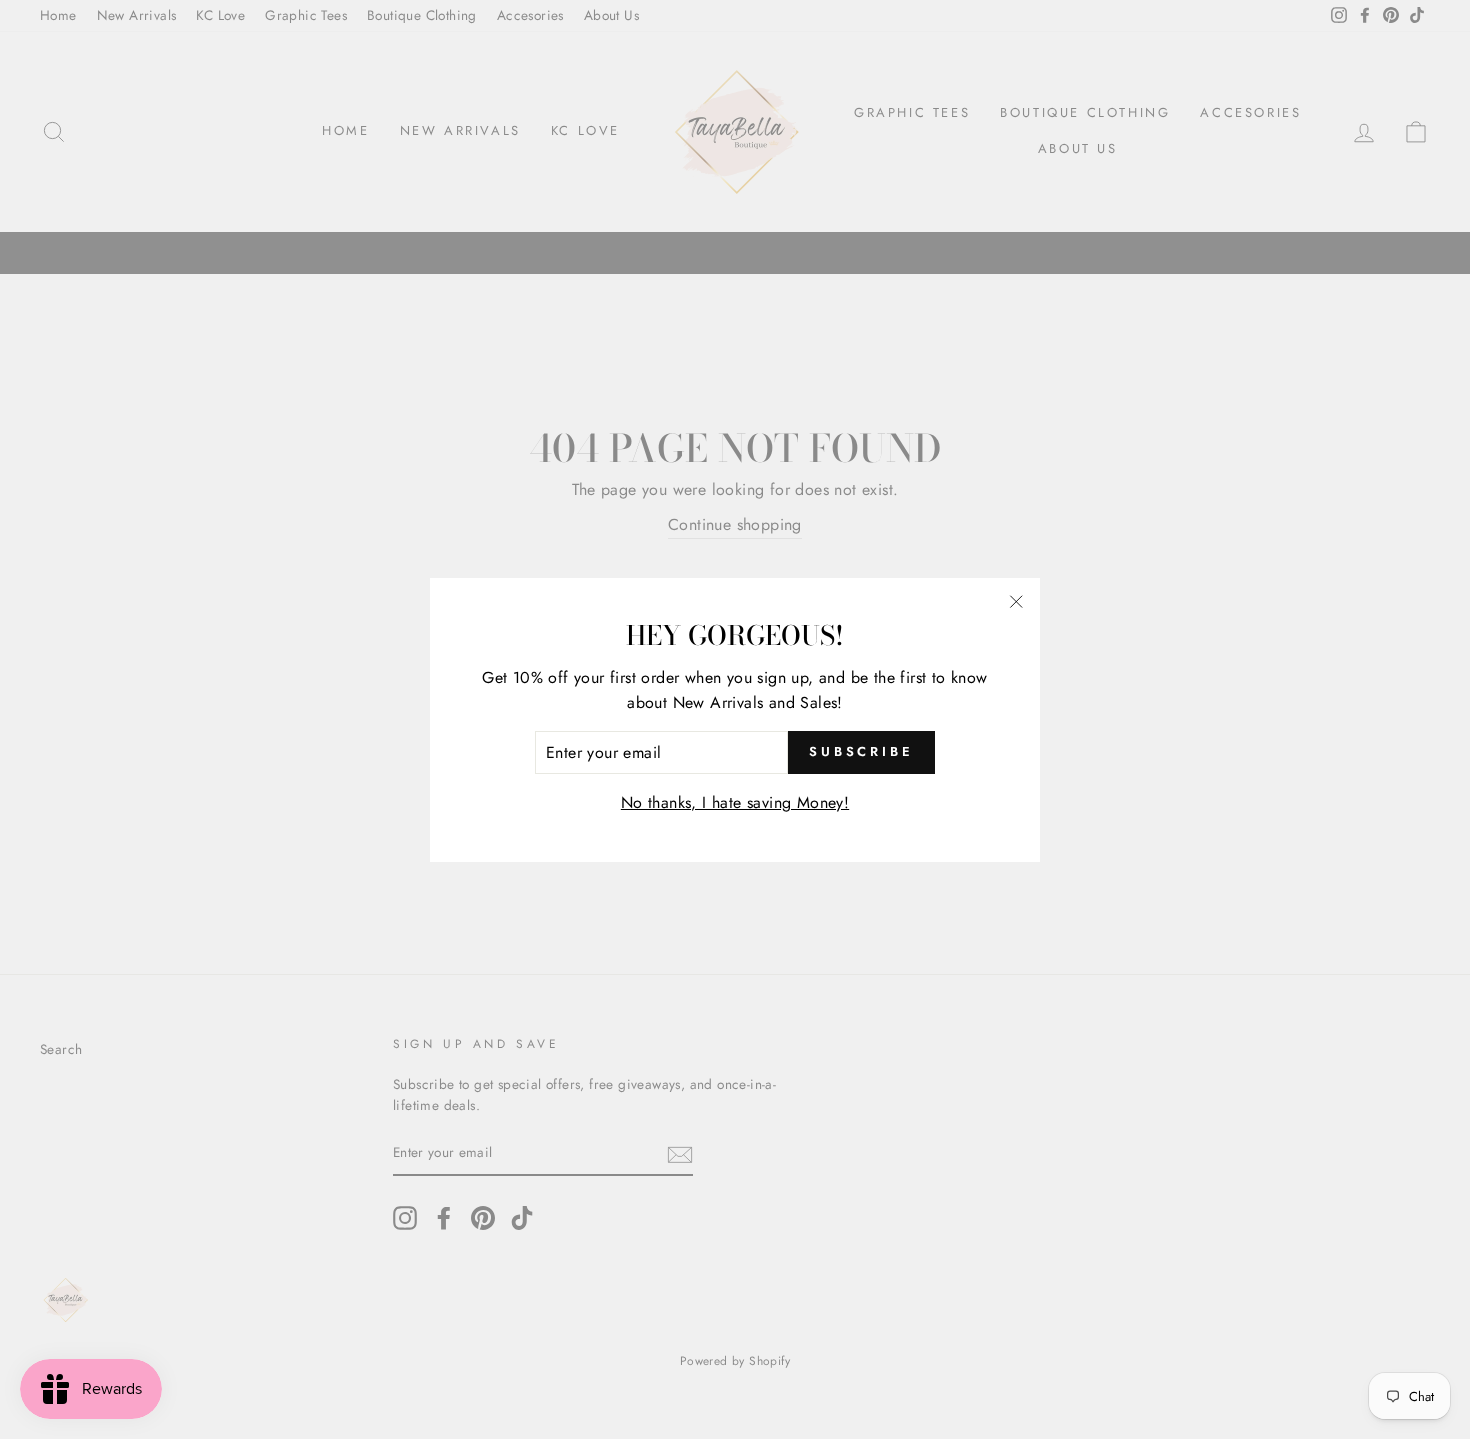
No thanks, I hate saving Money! (735, 802)
